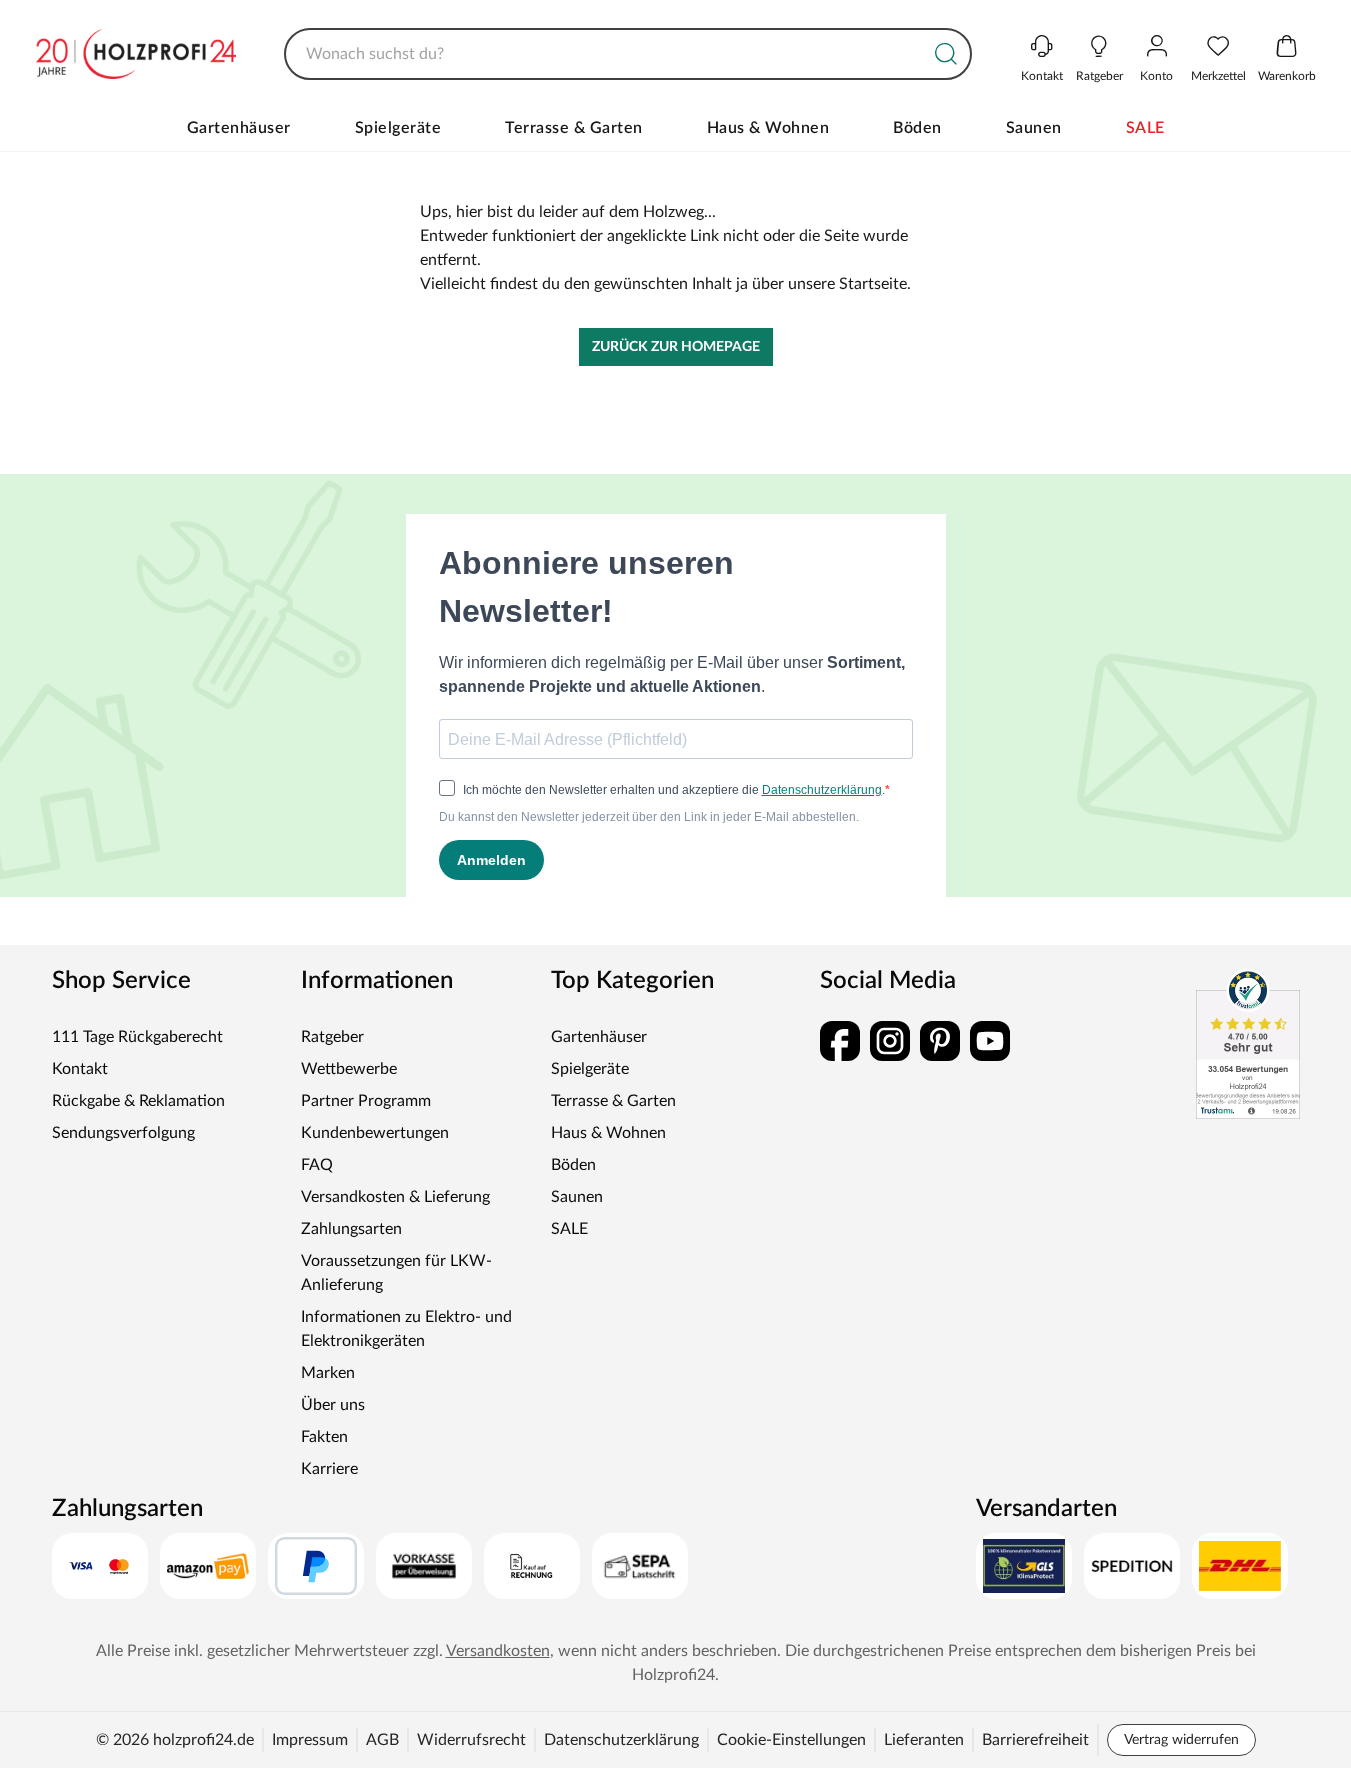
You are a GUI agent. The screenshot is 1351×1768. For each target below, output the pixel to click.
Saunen (1034, 128)
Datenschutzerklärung (621, 1740)
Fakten (324, 1437)
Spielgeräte (398, 128)
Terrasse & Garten (574, 128)
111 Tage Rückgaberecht (137, 1037)
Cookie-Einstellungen (791, 1740)
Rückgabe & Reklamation (138, 1101)
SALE (1145, 128)
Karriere (329, 1469)
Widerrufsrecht (471, 1740)
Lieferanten (924, 1740)
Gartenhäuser (239, 128)
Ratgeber (332, 1037)
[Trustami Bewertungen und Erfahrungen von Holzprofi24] (1248, 1044)
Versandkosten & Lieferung (395, 1197)
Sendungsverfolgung (123, 1133)
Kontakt (80, 1069)
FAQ (317, 1165)
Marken (328, 1373)
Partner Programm (366, 1101)
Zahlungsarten (351, 1229)
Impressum (310, 1740)
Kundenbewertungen (375, 1133)
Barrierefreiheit (1035, 1740)
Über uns (333, 1405)
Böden (917, 128)
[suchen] (946, 54)
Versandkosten (498, 1651)
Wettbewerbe (349, 1069)
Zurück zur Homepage (676, 347)
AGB (382, 1740)
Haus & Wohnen (768, 128)
